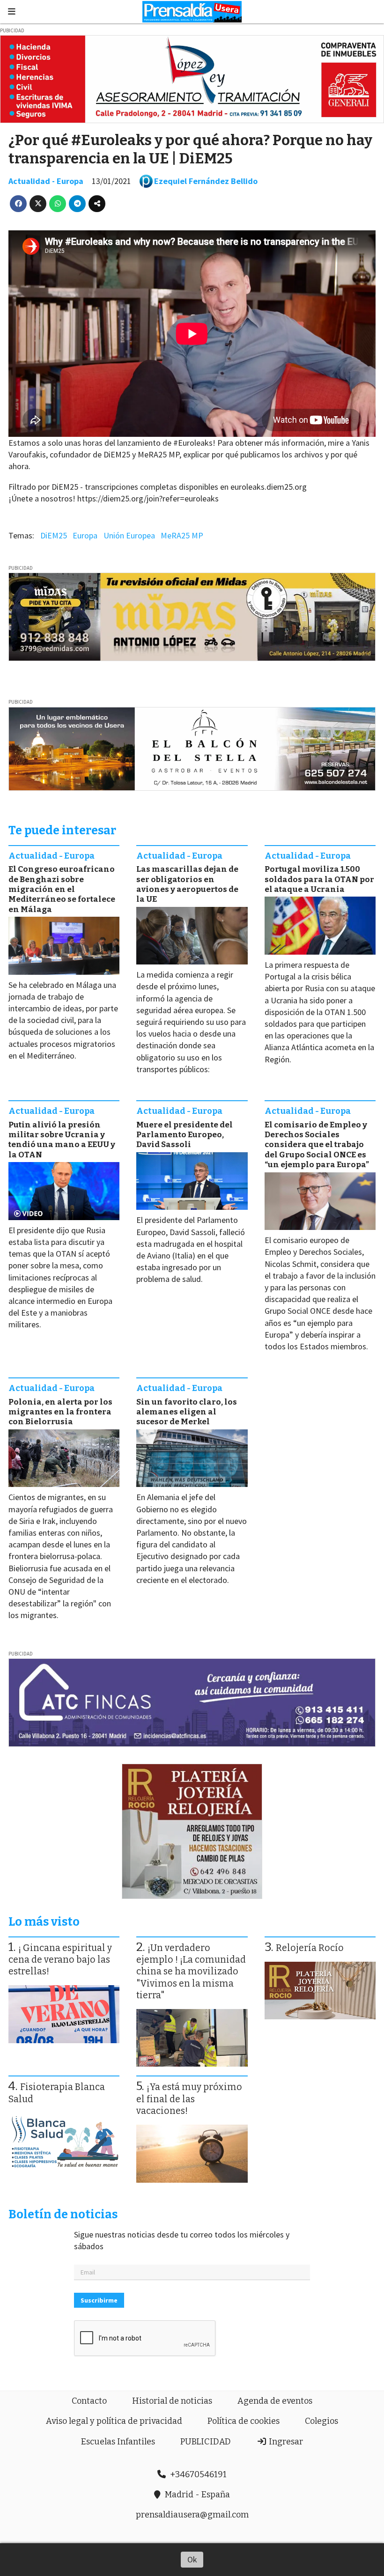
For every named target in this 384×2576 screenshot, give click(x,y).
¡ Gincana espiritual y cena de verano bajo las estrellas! (60, 1960)
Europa (85, 535)
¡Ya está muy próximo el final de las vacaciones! (189, 2099)
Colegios (321, 2421)
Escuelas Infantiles (118, 2442)
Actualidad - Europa (46, 181)
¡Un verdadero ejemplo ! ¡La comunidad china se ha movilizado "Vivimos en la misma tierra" (191, 1972)
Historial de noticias (172, 2401)
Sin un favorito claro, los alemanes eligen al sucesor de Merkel (187, 1412)
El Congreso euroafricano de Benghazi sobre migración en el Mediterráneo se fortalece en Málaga (62, 889)
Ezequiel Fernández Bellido (206, 181)
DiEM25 (54, 535)
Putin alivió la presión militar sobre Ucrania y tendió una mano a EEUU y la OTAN (62, 1140)
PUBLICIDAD (206, 2442)
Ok (192, 2559)
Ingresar (285, 2442)
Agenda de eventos (275, 2401)
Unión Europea (129, 535)
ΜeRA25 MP (182, 535)
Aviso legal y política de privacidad (114, 2421)
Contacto (89, 2401)
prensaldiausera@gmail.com (192, 2515)
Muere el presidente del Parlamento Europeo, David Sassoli (185, 1135)
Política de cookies (244, 2421)
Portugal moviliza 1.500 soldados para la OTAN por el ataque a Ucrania (319, 879)
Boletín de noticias (63, 2214)
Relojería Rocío (310, 1948)
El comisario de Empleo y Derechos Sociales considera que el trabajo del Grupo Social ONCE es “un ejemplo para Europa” (317, 1145)
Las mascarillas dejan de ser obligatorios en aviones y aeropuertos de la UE (187, 884)
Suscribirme (99, 2300)
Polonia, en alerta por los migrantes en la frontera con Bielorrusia (60, 1412)
